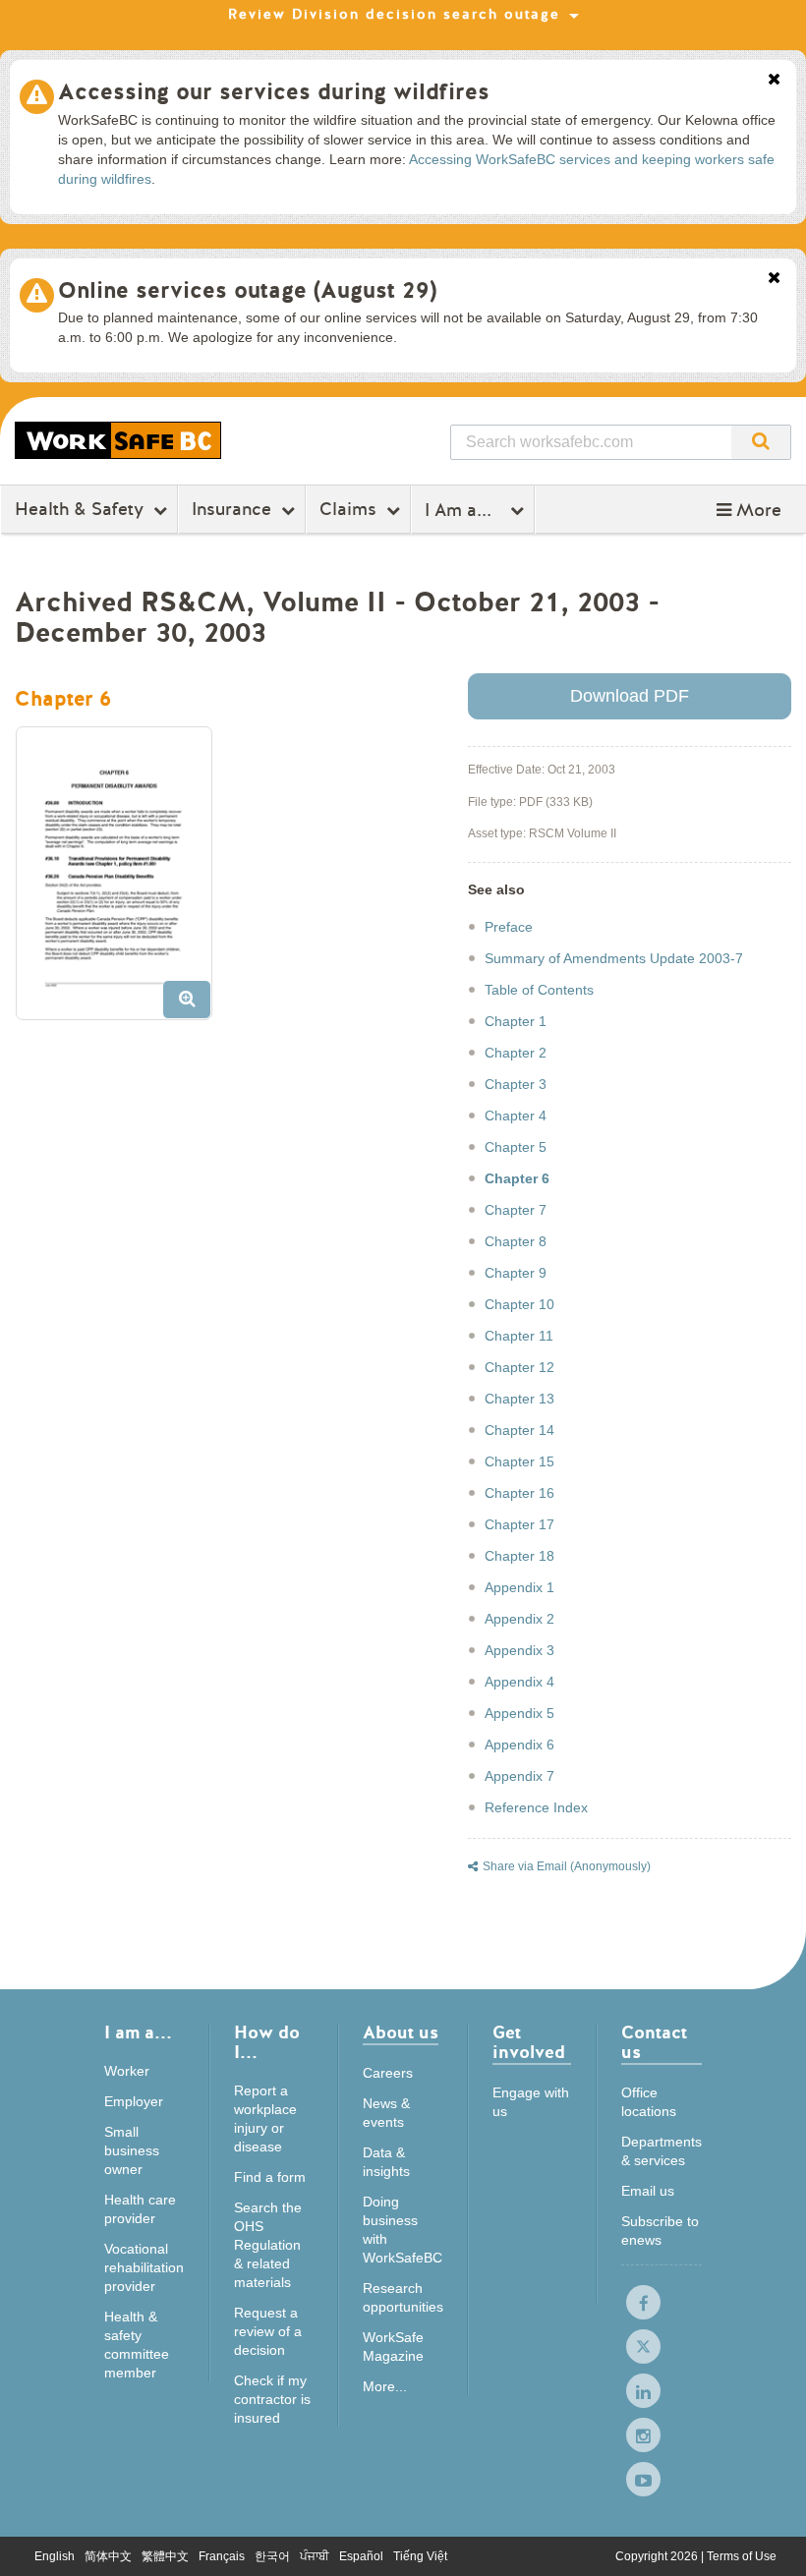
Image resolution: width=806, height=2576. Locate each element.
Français (222, 2556)
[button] (749, 510)
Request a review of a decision (268, 2331)
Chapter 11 (519, 1336)
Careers (388, 2073)
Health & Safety (79, 509)
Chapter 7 (516, 1210)
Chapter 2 (516, 1053)
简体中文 (108, 2556)
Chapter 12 (519, 1367)
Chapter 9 (516, 1273)
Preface (509, 927)
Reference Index (536, 1807)
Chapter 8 (516, 1241)
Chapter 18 (519, 1556)
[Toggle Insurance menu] (290, 510)
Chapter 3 (516, 1084)
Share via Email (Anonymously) (567, 1866)
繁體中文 (165, 2556)
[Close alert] (774, 81)
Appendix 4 (519, 1682)
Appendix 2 (519, 1619)
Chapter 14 (519, 1430)
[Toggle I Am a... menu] (519, 510)
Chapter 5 (516, 1147)
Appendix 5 (519, 1713)
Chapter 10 (519, 1304)
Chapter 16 (519, 1493)
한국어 (272, 2556)
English (55, 2556)
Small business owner (132, 2150)
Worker (127, 2071)
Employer (134, 2101)
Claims (348, 509)
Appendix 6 (519, 1745)
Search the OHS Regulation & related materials (268, 2245)
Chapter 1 (516, 1021)
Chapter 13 (519, 1399)
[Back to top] (772, 2541)
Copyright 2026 (658, 2556)
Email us (648, 2191)
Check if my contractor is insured (272, 2399)
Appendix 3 (519, 1650)
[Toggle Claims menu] (396, 510)
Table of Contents (539, 990)
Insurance (231, 509)
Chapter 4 (516, 1116)
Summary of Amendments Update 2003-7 (614, 958)
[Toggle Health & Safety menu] (163, 510)
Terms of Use (742, 2556)
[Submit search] (761, 442)
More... (385, 2386)
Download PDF (630, 696)
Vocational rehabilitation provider (144, 2267)
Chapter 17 (519, 1524)
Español (361, 2556)
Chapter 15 (519, 1461)
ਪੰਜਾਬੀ (315, 2556)
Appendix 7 (519, 1776)
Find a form (270, 2177)
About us (401, 2034)
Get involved (529, 2044)
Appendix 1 (519, 1587)
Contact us (654, 2044)
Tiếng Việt (420, 2556)
